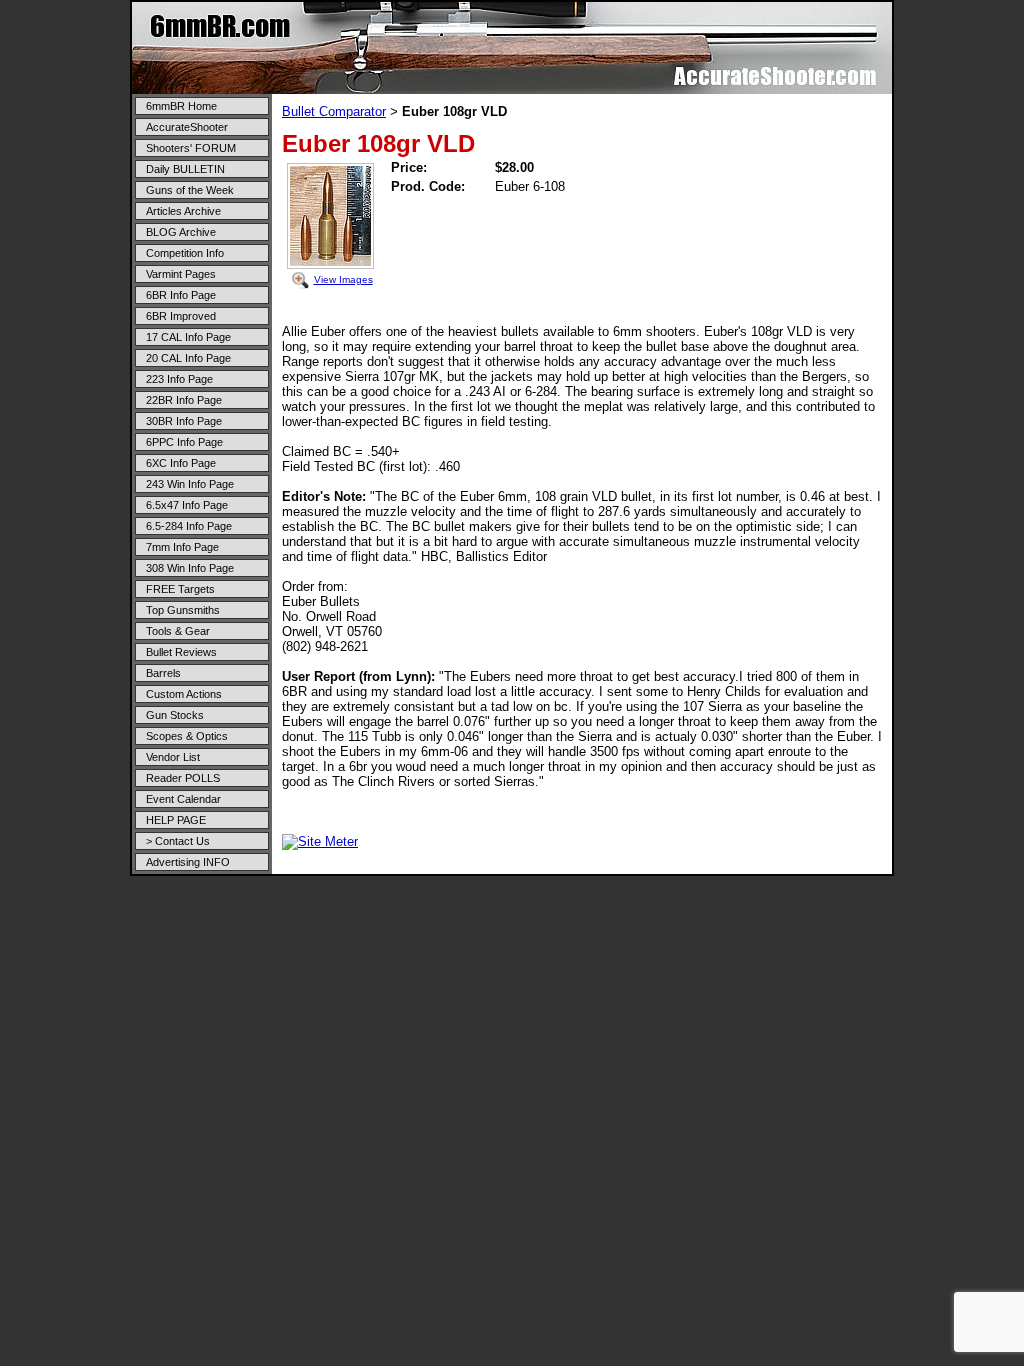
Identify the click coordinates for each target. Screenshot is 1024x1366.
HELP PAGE (176, 820)
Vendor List (173, 757)
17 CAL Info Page (188, 337)
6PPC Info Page (184, 442)
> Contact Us (178, 841)
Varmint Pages (181, 274)
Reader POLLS (183, 778)
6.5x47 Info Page (187, 505)
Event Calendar (183, 799)
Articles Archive (183, 211)
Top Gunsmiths (183, 610)
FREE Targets (180, 589)
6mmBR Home (181, 106)
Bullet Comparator (334, 111)
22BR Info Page (184, 400)
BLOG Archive (181, 232)
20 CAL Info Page (188, 358)
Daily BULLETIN (185, 169)
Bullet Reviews (181, 652)
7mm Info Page (182, 547)
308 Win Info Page (190, 568)
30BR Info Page (184, 421)
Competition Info (185, 253)
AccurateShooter (187, 127)
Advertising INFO (188, 862)
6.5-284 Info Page (189, 526)
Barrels (163, 673)
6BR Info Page (181, 295)
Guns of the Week (190, 190)
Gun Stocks (175, 715)
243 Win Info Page (190, 484)
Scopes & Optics (187, 736)
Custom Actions (184, 694)
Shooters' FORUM (191, 148)
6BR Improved (181, 316)
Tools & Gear (178, 631)
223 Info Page (179, 379)
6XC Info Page (181, 463)
